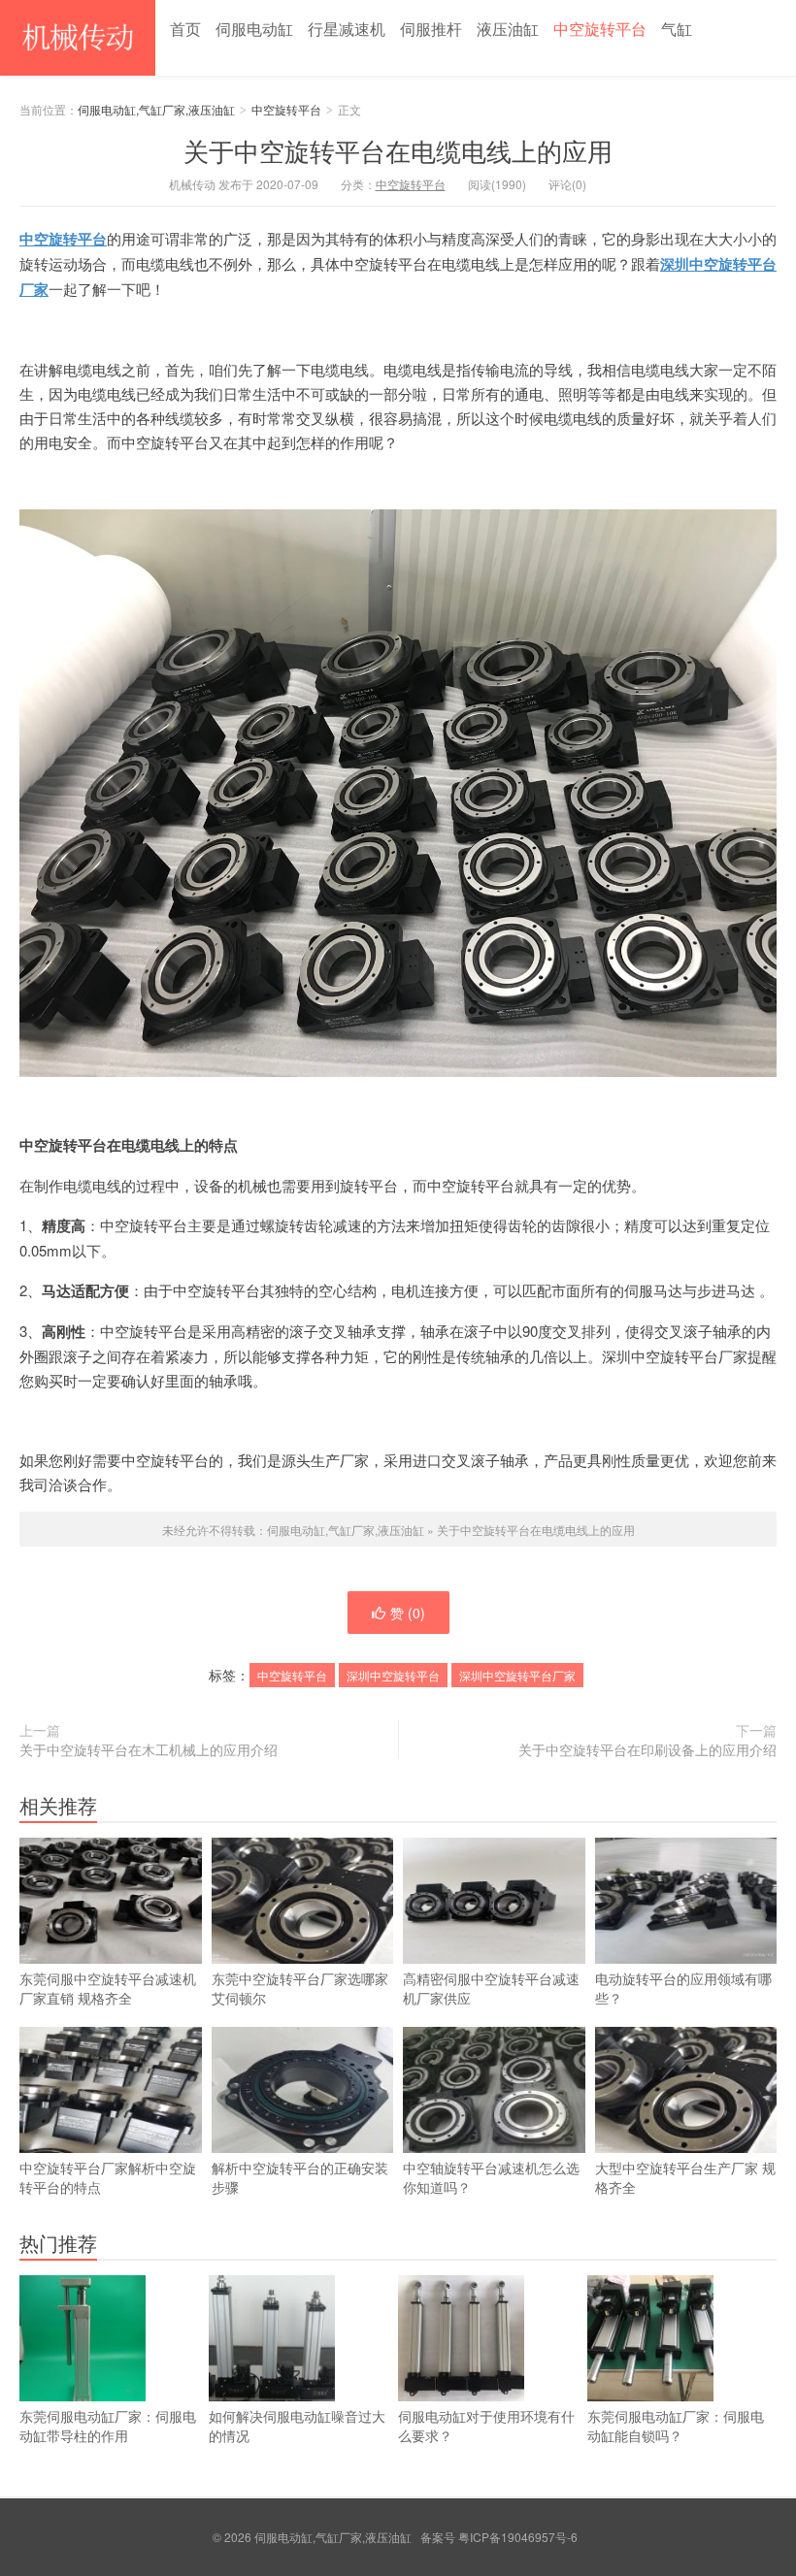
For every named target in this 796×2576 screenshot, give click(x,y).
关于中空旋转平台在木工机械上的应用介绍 (149, 1749)
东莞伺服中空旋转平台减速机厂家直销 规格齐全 (108, 1988)
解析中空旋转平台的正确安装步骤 (300, 2177)
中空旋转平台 (600, 29)
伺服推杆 (431, 29)
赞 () (408, 1613)
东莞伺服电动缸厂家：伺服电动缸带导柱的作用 (108, 2426)
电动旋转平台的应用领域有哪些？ (683, 1988)
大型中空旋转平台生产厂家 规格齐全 (685, 2177)
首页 (185, 29)
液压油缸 (508, 29)
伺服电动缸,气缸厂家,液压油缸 (78, 38)
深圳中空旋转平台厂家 (517, 1675)
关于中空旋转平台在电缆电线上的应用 (398, 150)
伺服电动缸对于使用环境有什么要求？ (486, 2426)
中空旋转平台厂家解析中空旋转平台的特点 (108, 2177)
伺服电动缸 (254, 29)
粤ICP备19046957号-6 (518, 2537)
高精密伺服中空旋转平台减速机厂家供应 (491, 1988)
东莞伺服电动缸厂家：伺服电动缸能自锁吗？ (676, 2426)
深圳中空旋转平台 (393, 1675)
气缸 (677, 29)
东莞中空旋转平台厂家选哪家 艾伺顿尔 (300, 1988)
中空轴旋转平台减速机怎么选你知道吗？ (491, 2177)
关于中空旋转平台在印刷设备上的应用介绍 (647, 1749)
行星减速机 (347, 29)
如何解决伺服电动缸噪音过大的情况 (297, 2426)
